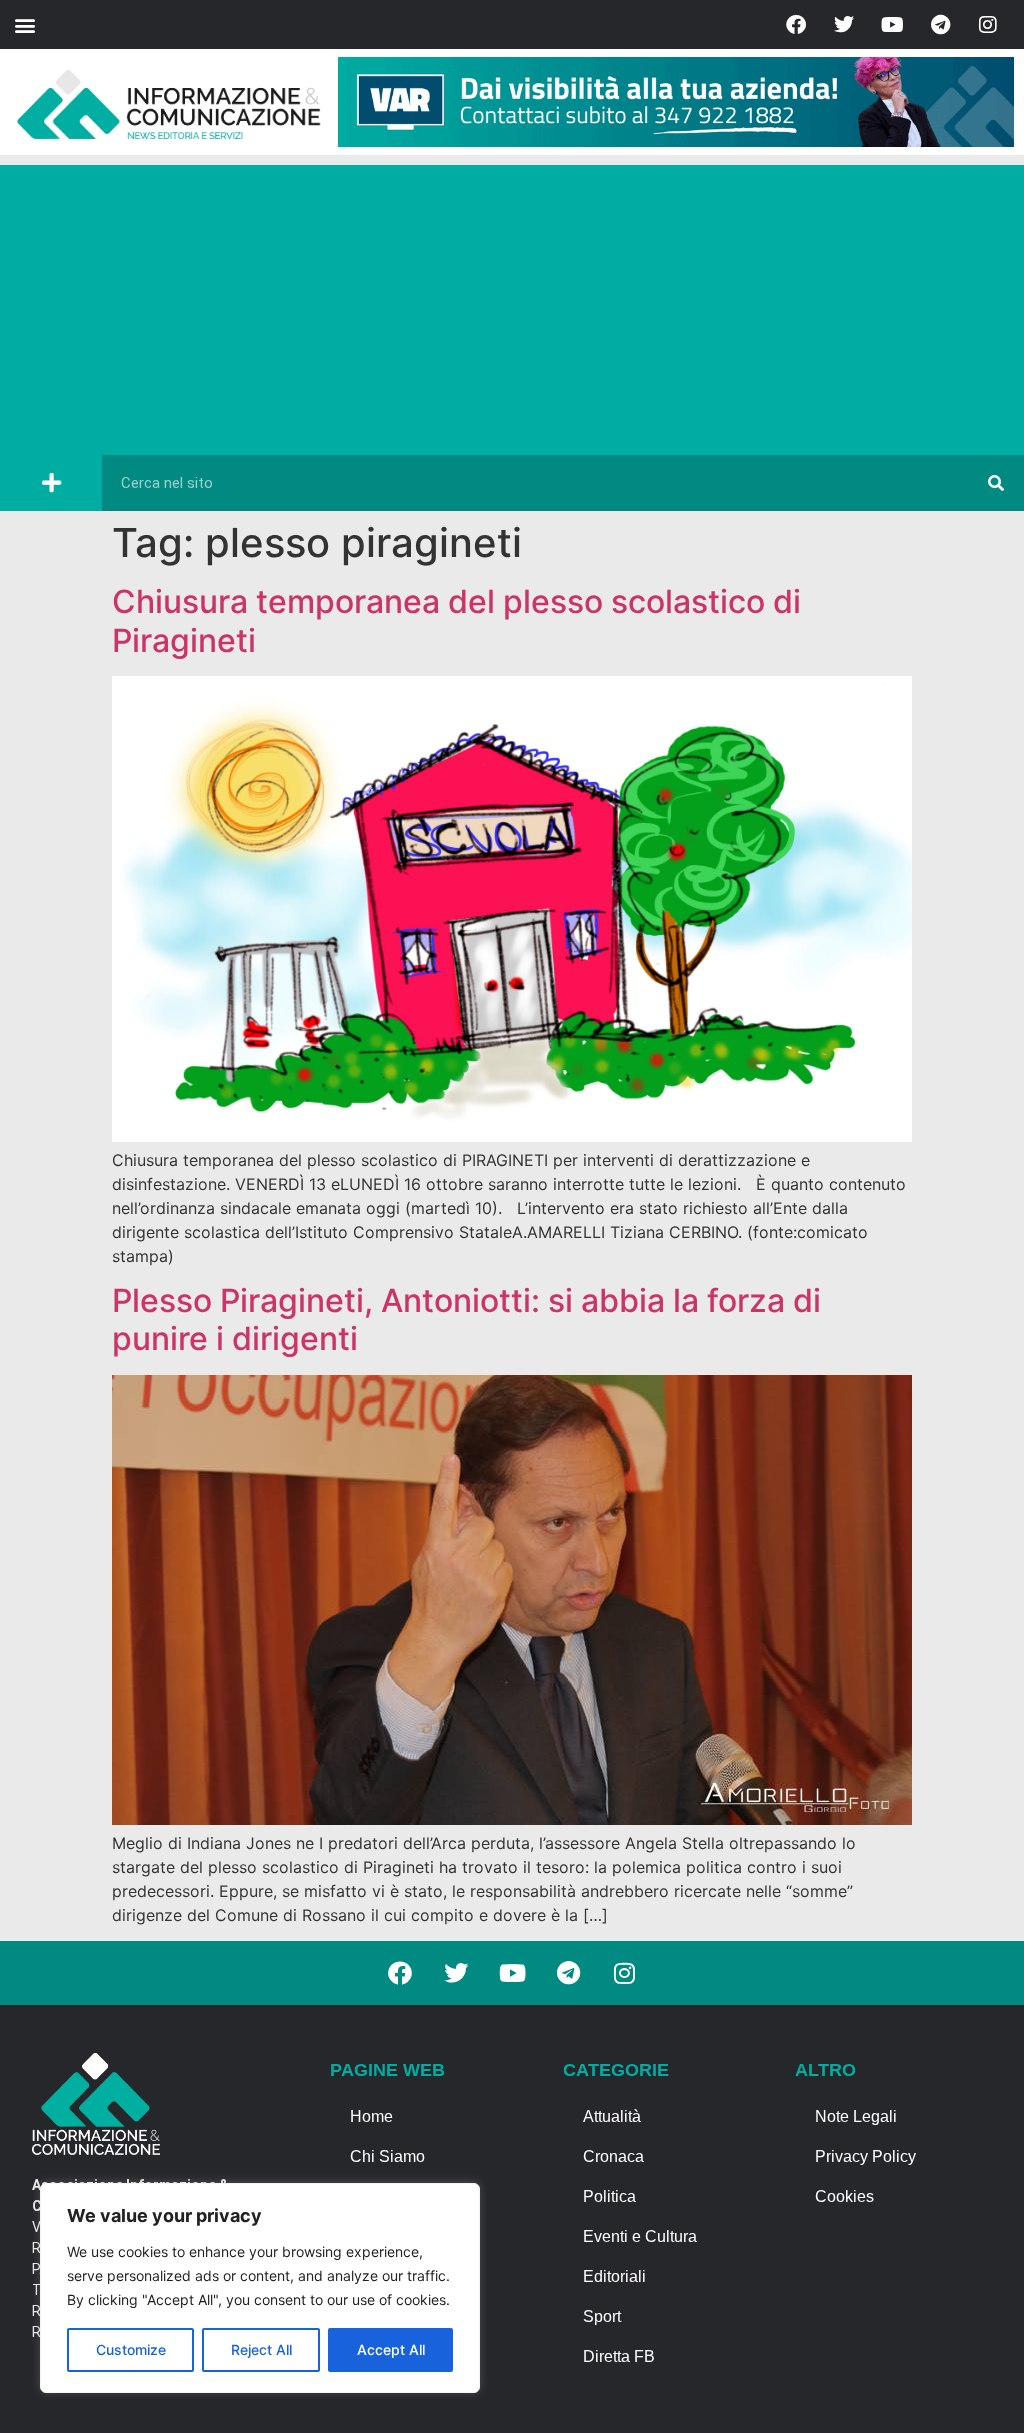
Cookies (844, 2196)
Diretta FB (619, 2356)
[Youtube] (892, 25)
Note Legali (856, 2116)
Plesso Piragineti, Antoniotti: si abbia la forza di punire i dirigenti (466, 1319)
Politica (609, 2196)
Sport (602, 2316)
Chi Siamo (387, 2156)
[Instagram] (988, 25)
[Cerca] (996, 483)
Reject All (261, 2349)
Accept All (391, 2349)
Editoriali (614, 2276)
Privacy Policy (865, 2156)
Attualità (612, 2116)
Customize (131, 2349)
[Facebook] (796, 25)
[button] (24, 24)
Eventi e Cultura (640, 2236)
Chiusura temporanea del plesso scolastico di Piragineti (456, 620)
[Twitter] (844, 25)
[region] (260, 2288)
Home (371, 2116)
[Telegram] (940, 25)
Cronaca (613, 2156)
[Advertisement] (512, 305)
